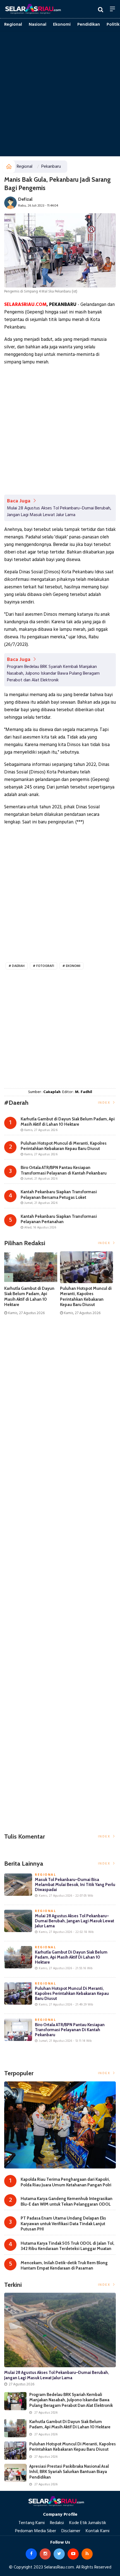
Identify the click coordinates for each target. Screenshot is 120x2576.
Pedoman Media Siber (36, 2531)
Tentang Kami (32, 2523)
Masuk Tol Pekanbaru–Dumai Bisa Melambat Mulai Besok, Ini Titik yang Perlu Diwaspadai (75, 1885)
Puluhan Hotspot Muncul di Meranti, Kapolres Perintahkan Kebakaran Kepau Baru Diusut (86, 1297)
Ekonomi (62, 25)
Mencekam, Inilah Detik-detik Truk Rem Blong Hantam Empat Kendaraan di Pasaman (64, 2266)
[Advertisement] (60, 94)
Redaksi (57, 2523)
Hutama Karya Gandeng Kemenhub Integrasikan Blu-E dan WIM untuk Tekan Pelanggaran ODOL (67, 2201)
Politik (113, 25)
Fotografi (45, 966)
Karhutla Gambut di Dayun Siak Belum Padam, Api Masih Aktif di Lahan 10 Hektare (29, 1297)
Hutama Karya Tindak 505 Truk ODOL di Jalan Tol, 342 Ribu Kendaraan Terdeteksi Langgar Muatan (68, 2246)
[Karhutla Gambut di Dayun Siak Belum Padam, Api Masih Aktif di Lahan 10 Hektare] (15, 2428)
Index (105, 1103)
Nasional (38, 25)
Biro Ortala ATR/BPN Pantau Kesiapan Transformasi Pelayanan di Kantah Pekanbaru (70, 2030)
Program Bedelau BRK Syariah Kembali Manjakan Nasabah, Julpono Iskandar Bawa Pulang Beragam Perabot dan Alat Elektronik (53, 674)
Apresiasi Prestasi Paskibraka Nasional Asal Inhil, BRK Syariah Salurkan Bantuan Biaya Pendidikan (69, 2472)
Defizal (25, 199)
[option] (32, 1286)
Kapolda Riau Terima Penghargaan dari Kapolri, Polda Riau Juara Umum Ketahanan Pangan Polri (66, 2182)
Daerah (18, 966)
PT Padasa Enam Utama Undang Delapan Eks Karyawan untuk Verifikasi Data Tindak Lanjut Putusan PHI (63, 2224)
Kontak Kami (98, 2531)
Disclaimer (71, 2531)
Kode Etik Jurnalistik (88, 2523)
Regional (13, 25)
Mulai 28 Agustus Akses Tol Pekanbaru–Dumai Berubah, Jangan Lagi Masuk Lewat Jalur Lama (59, 512)
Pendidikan (89, 25)
